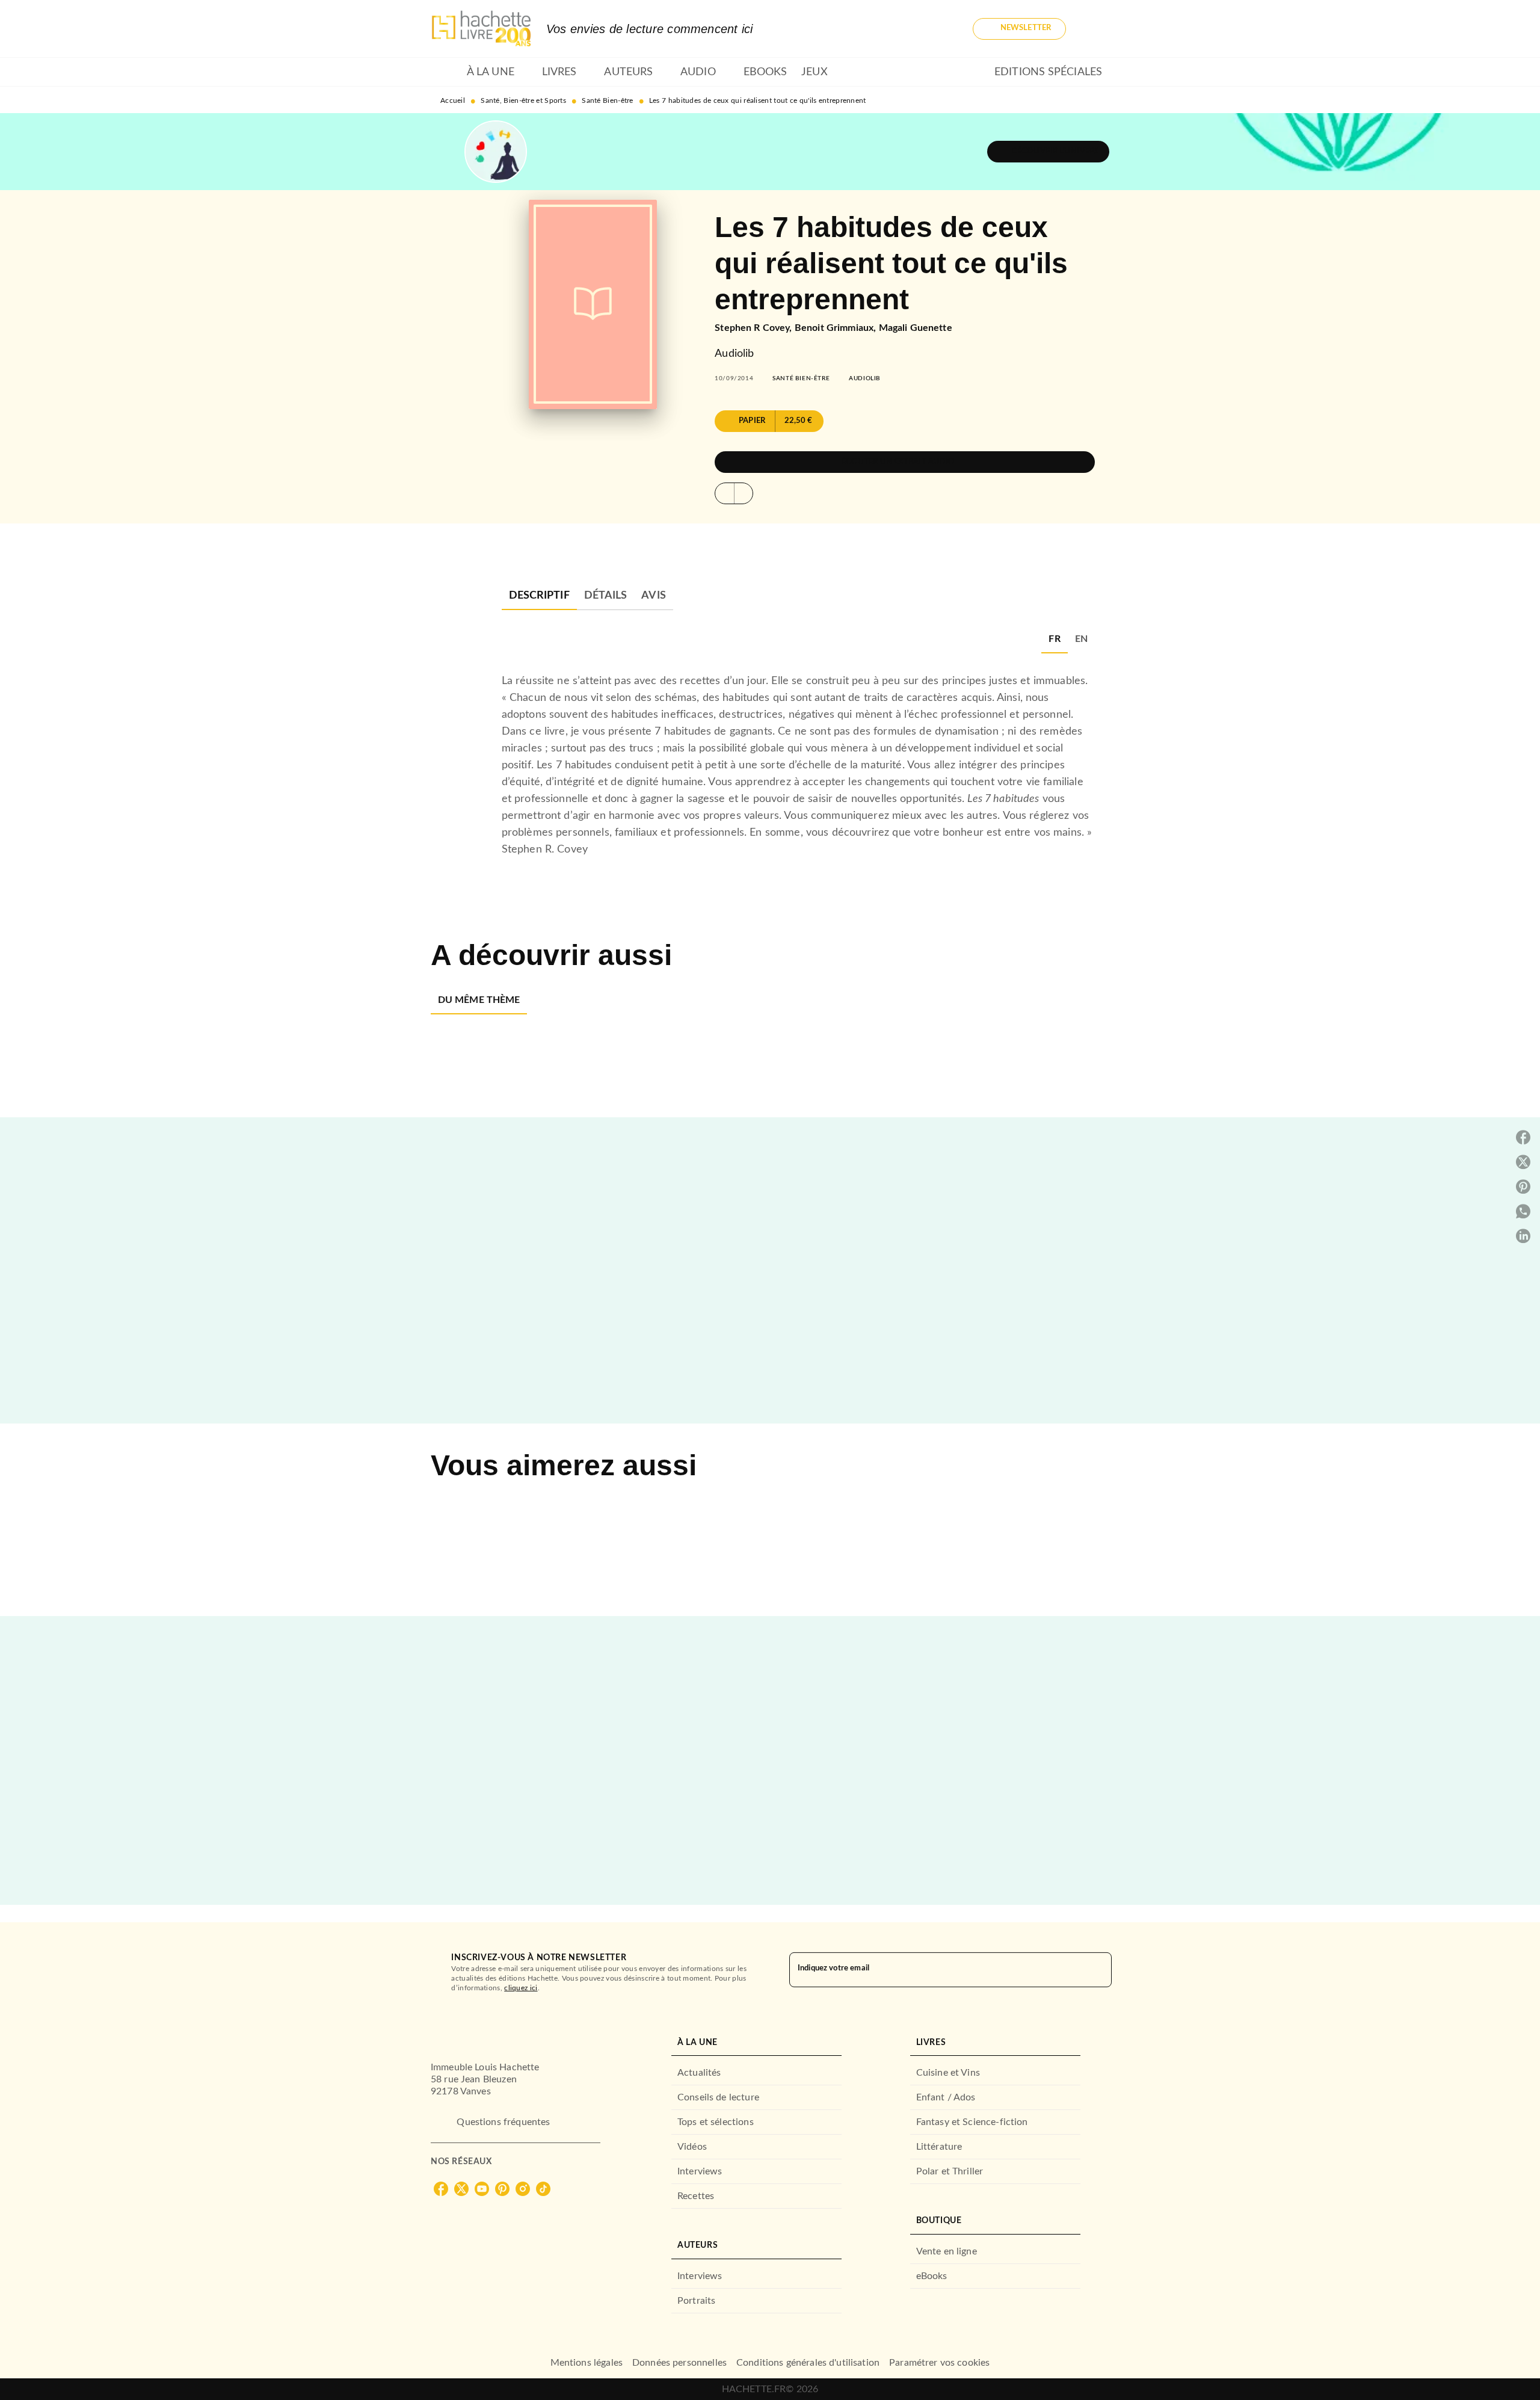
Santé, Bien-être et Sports (523, 100)
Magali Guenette (916, 328)
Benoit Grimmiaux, (837, 328)
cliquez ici (521, 1988)
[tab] (445, 72)
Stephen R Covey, (755, 328)
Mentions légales (587, 2363)
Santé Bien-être (608, 100)
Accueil (453, 100)
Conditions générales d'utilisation (808, 2363)
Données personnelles (679, 2363)
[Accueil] (481, 29)
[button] (1019, 29)
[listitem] (441, 2189)
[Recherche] (1095, 29)
